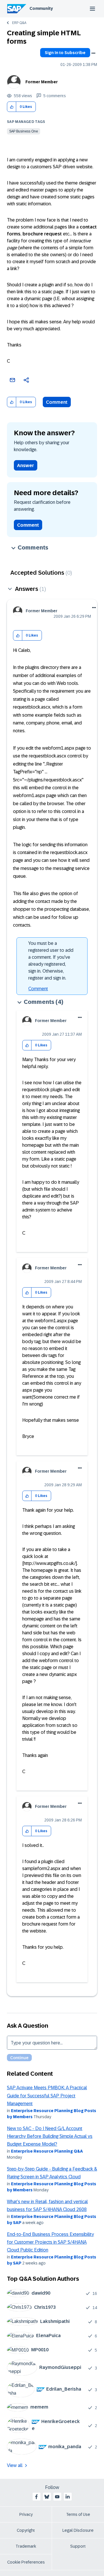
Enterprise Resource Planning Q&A (47, 2151)
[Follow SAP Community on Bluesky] (47, 2497)
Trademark (26, 2546)
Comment (57, 402)
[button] (12, 107)
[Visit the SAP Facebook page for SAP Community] (36, 2497)
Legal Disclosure (78, 2530)
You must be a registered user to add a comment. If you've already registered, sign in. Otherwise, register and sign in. (51, 961)
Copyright (26, 2530)
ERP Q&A (19, 23)
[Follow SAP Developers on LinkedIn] (68, 2497)
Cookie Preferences (26, 2562)
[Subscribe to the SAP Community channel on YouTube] (57, 2497)
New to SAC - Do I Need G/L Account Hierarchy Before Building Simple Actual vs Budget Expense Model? (50, 2136)
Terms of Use (78, 2514)
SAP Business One (24, 131)
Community (41, 8)
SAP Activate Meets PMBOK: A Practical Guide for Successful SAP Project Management (47, 2096)
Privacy (26, 2514)
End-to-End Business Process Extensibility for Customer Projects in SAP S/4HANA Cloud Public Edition (50, 2242)
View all (15, 2465)
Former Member (42, 82)
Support (78, 2546)
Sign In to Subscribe (65, 53)
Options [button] (93, 53)
